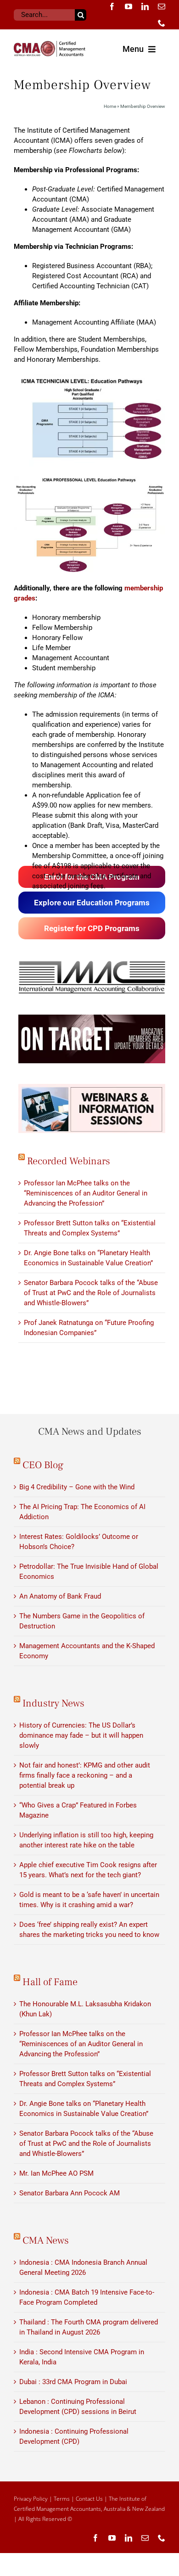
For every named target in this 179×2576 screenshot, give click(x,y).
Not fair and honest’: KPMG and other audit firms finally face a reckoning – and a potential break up (85, 1775)
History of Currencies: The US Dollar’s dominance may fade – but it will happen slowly (81, 1735)
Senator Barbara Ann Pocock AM (70, 2193)
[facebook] (112, 6)
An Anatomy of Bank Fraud (60, 1596)
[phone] (162, 23)
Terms (62, 2499)
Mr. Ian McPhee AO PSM (56, 2173)
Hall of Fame (50, 1982)
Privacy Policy (31, 2499)
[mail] (162, 6)
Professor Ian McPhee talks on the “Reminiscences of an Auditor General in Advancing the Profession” (86, 1193)
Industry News (53, 1703)
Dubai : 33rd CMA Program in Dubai (73, 2382)
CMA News (46, 2240)
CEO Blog (43, 1465)
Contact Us (89, 2499)
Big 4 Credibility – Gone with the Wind (77, 1487)
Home (110, 106)
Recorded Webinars (69, 1161)
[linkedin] (145, 6)
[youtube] (129, 6)
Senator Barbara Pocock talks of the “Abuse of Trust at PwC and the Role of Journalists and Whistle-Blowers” (91, 1293)
